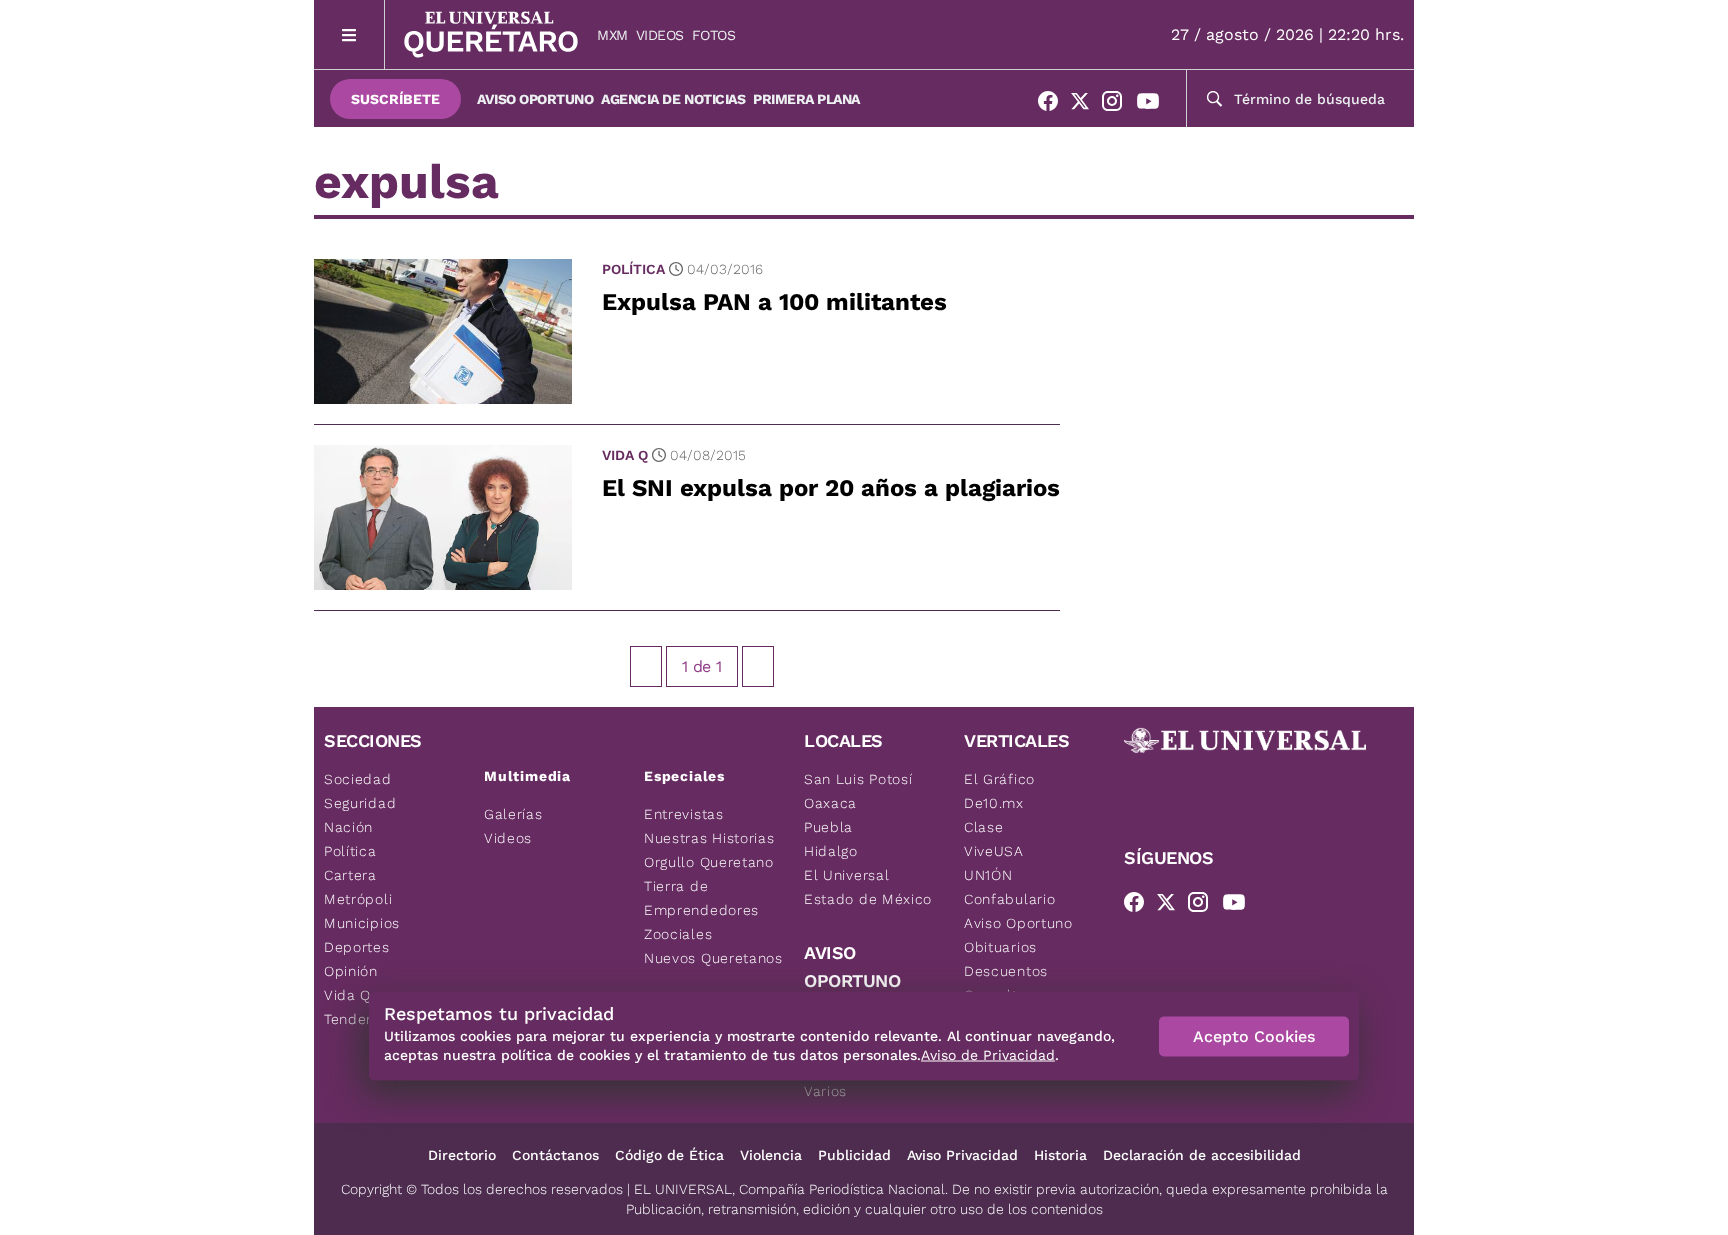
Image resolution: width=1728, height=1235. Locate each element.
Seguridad (360, 803)
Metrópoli (358, 899)
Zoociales (678, 934)
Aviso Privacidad (962, 1155)
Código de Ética (669, 1155)
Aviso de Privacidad (988, 1055)
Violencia (771, 1155)
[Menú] (349, 34)
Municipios (362, 923)
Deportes (357, 947)
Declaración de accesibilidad (1202, 1155)
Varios (825, 1091)
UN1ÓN (988, 875)
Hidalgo (831, 851)
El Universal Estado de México (868, 887)
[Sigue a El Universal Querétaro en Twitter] (1086, 105)
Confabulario (1009, 899)
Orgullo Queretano (709, 862)
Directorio (462, 1155)
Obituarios (1000, 947)
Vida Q (625, 455)
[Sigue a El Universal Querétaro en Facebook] (1054, 105)
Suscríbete (395, 99)
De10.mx (994, 803)
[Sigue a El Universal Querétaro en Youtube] (1154, 105)
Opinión (351, 971)
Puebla (828, 827)
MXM (612, 35)
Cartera (350, 875)
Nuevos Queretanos (713, 958)
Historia (1060, 1155)
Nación (348, 827)
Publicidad (854, 1155)
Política (633, 269)
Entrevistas (684, 814)
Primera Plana (806, 99)
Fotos (714, 35)
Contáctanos (555, 1155)
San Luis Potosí (858, 779)
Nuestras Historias (709, 838)
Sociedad (358, 779)
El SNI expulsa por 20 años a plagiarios (831, 488)
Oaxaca (830, 803)
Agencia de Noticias (673, 99)
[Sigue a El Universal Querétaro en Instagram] (1118, 105)
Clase (984, 827)
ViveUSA (994, 851)
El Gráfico (999, 779)
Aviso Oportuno (535, 99)
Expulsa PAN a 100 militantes (774, 302)
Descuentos (1006, 971)
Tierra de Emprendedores (701, 898)
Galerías (513, 814)
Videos (660, 35)
